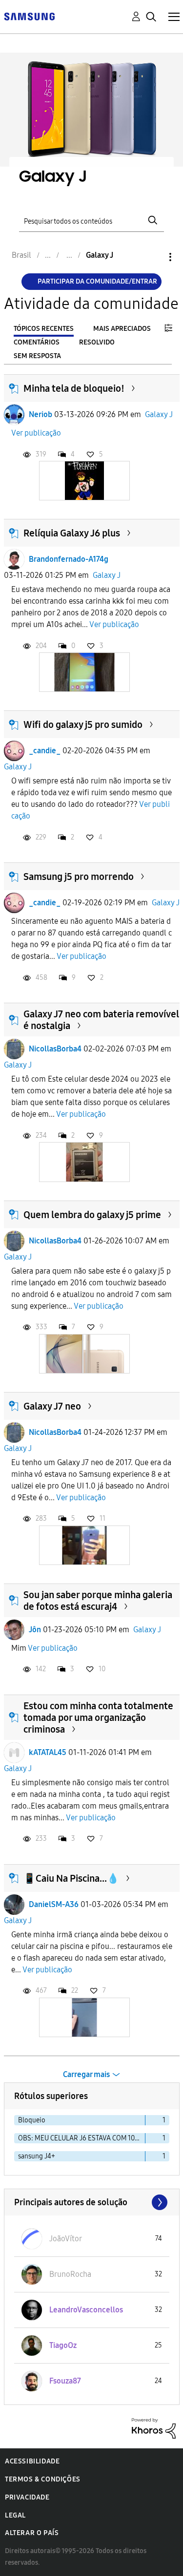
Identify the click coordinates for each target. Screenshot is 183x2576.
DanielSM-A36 (54, 1904)
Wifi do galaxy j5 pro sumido (83, 725)
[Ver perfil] (14, 415)
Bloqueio (32, 2120)
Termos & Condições (43, 2479)
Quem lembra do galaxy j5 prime (92, 1215)
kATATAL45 (48, 1752)
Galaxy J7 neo (52, 1406)
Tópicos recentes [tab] (44, 329)
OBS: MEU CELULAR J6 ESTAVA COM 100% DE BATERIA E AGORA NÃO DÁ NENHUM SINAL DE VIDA (82, 2138)
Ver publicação (36, 433)
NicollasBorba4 (55, 1049)
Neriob (41, 414)
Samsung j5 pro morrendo (79, 877)
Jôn (35, 1630)
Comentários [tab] (37, 342)
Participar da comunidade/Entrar (97, 281)
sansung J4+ (37, 2156)
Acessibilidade (32, 2461)
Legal (15, 2515)
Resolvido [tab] (97, 342)
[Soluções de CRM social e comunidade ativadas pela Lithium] (154, 2428)
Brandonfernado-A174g (69, 559)
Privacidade (27, 2497)
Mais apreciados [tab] (122, 329)
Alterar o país (32, 2533)
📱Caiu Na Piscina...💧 (71, 1878)
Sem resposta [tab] (37, 356)
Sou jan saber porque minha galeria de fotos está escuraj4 (98, 1601)
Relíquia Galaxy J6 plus (72, 533)
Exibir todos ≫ (92, 2202)
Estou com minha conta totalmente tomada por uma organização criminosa (98, 1717)
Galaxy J (159, 414)
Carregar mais (86, 2074)
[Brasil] (29, 16)
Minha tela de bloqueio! (74, 388)
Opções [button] (154, 257)
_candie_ (45, 751)
